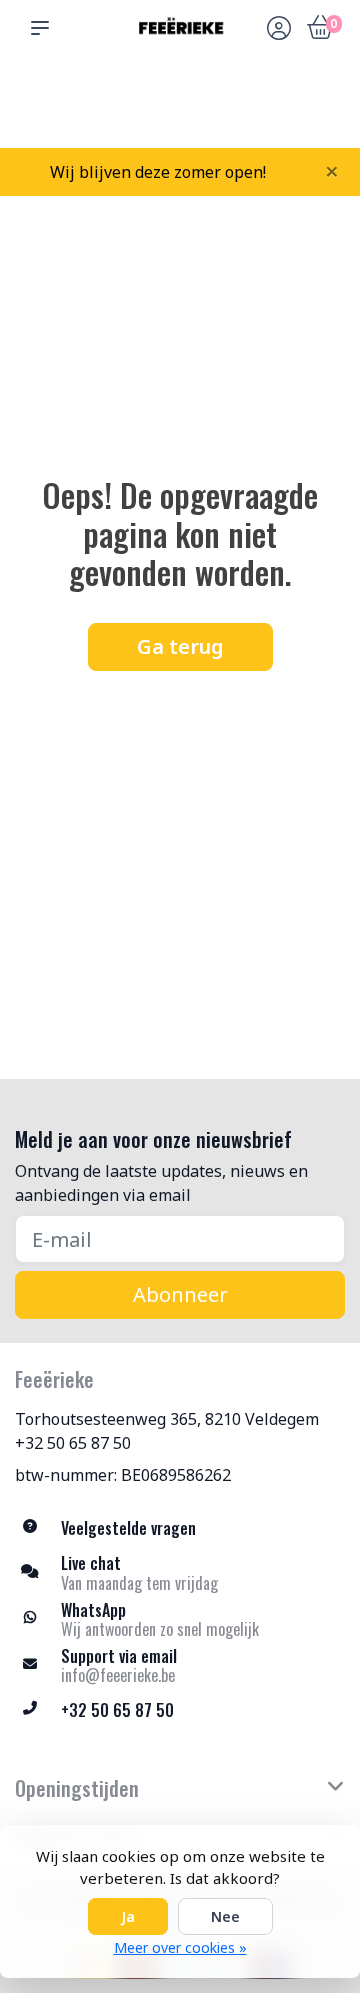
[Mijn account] (279, 30)
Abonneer (180, 1294)
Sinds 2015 (322, 110)
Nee (225, 1916)
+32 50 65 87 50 (73, 1443)
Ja (128, 1916)
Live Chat (279, 110)
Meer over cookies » (180, 1947)
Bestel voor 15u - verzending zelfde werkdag (187, 101)
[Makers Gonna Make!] (180, 27)
